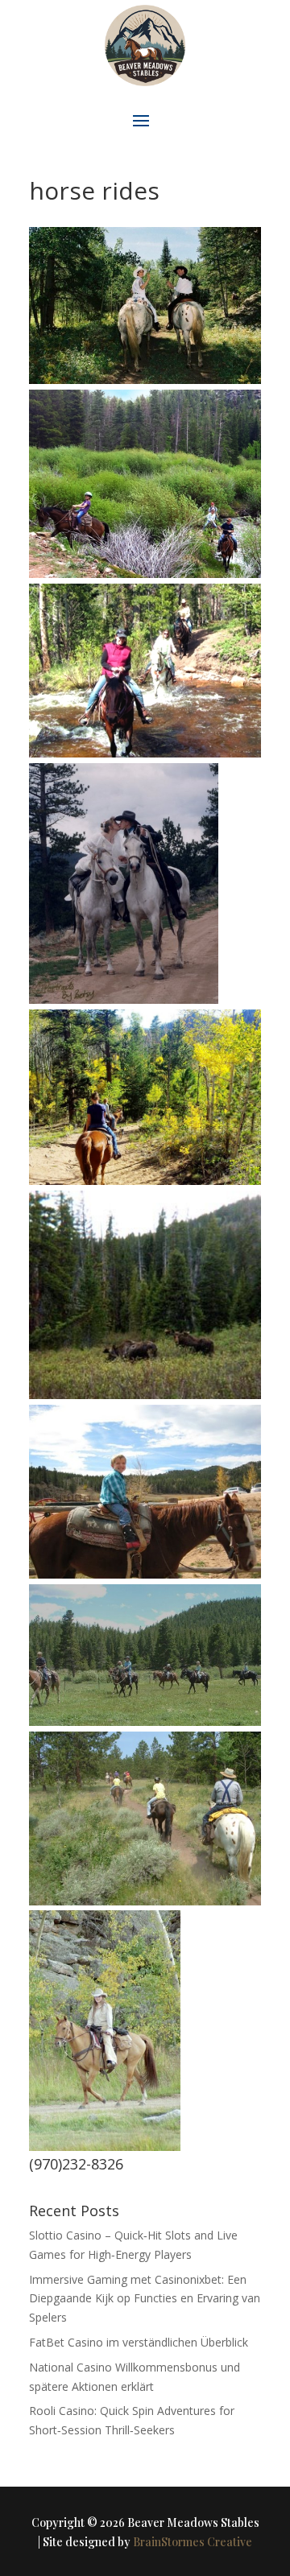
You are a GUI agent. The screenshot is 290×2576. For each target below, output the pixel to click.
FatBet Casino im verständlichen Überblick (139, 2342)
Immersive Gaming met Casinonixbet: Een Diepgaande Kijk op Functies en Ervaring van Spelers (145, 2299)
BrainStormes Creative (193, 2542)
